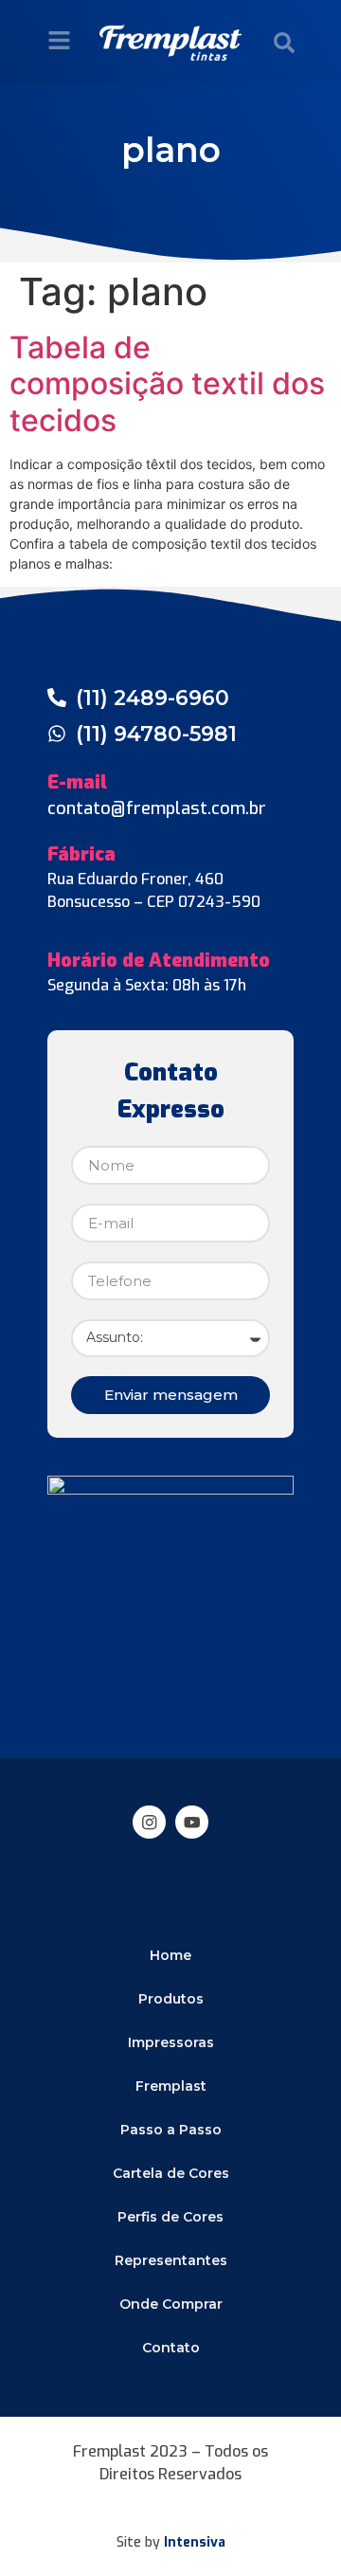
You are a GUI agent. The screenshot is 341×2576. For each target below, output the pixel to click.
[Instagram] (149, 1822)
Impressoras (171, 2042)
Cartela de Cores (171, 2173)
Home (170, 1955)
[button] (284, 43)
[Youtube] (192, 1822)
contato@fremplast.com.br (157, 808)
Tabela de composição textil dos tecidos (167, 384)
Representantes (171, 2260)
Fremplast (171, 2086)
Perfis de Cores (170, 2217)
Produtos (171, 1999)
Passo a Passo (171, 2130)
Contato (171, 2348)
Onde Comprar (171, 2304)
